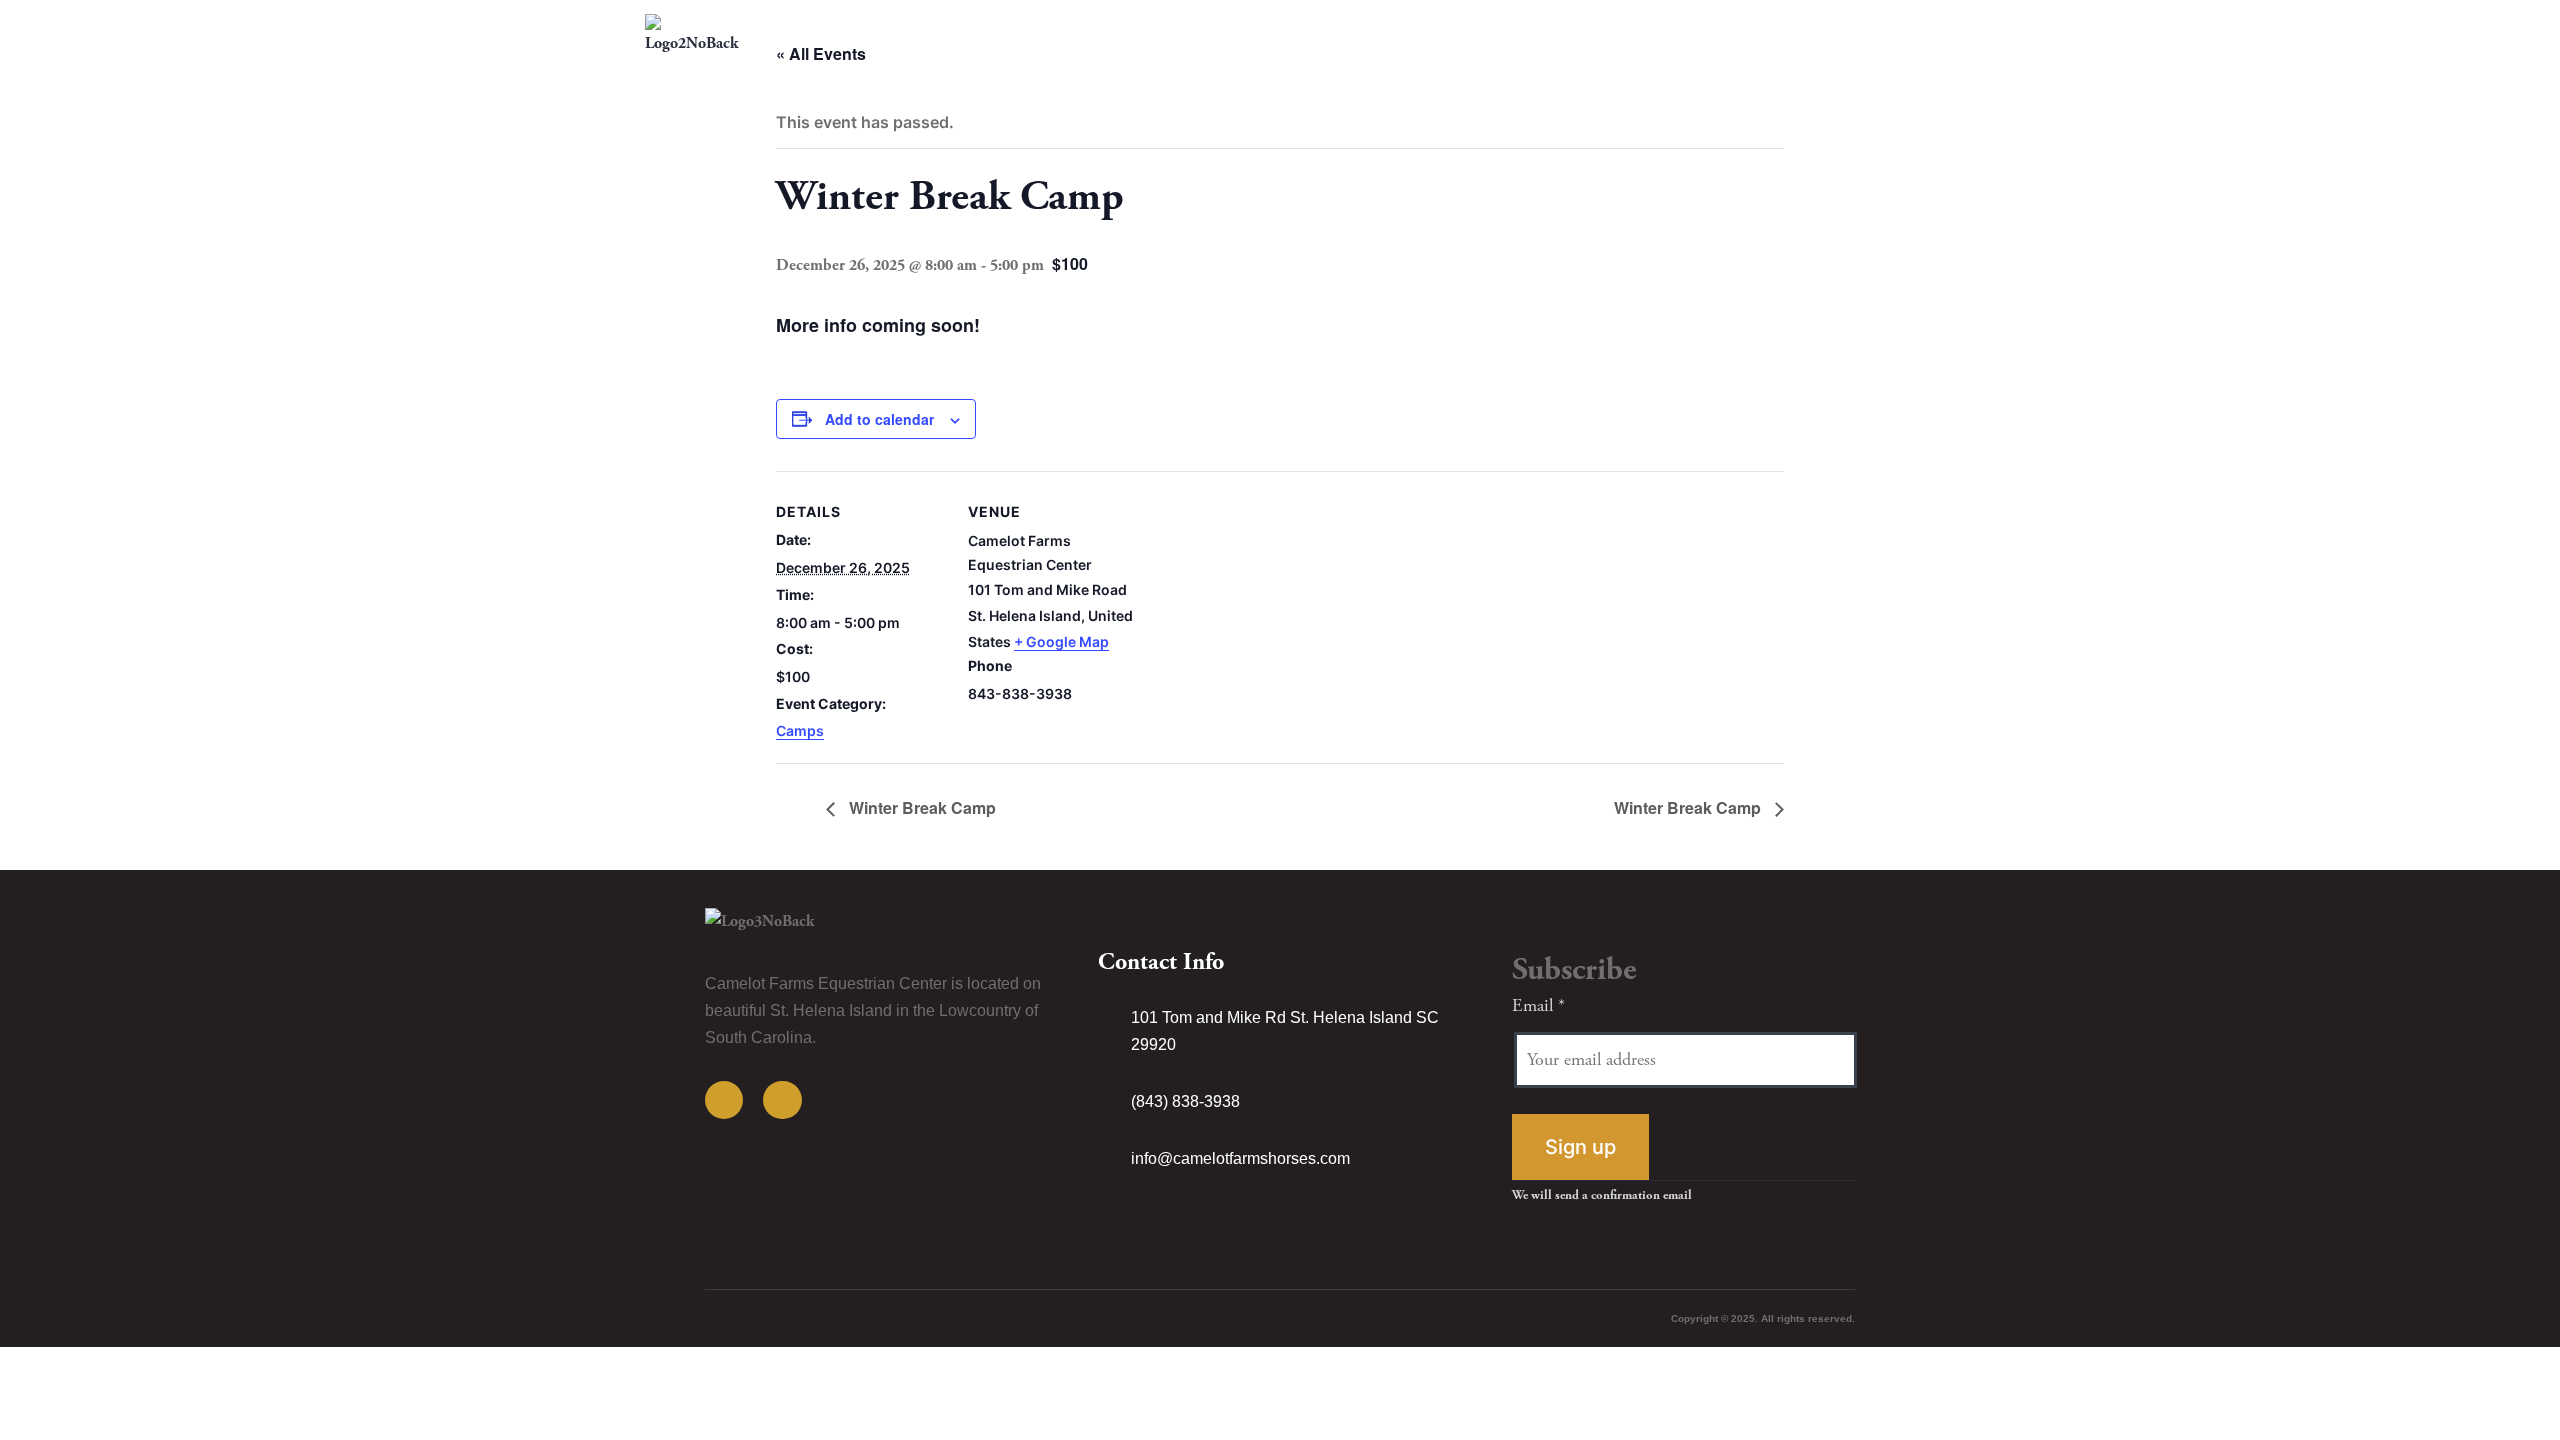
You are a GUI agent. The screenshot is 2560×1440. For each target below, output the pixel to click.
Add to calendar (879, 419)
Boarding (1535, 35)
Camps (800, 730)
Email (1538, 1005)
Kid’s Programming (1262, 35)
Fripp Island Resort (1849, 35)
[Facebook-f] (724, 1100)
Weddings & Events (1647, 35)
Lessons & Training (1426, 35)
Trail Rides (1148, 35)
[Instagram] (782, 1100)
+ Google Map (1061, 641)
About (1749, 35)
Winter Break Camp (920, 807)
